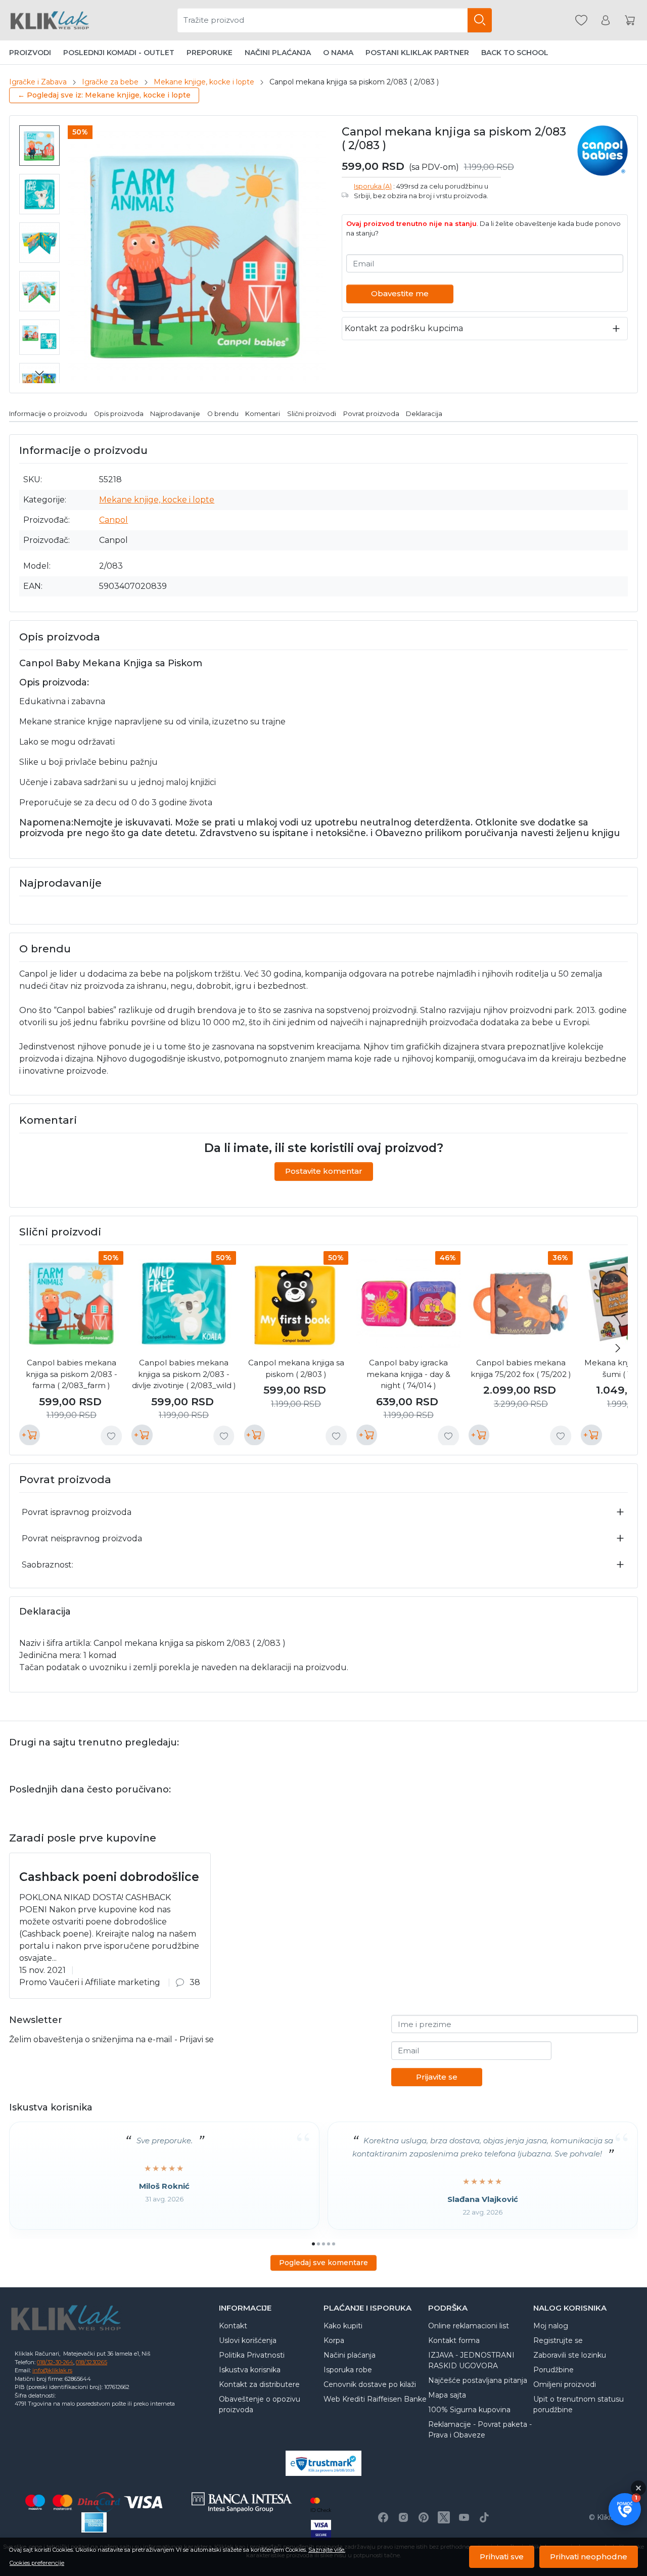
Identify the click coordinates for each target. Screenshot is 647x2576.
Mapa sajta (447, 2395)
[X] (444, 2517)
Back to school (515, 53)
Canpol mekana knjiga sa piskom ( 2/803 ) (296, 1368)
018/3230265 (91, 2362)
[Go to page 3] (323, 2244)
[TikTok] (484, 2517)
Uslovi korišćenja (248, 2340)
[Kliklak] (50, 20)
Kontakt (233, 2326)
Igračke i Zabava (38, 82)
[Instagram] (403, 2517)
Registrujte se (558, 2340)
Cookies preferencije (37, 2563)
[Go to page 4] (329, 2244)
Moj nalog (551, 2326)
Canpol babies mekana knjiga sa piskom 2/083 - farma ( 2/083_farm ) (72, 1374)
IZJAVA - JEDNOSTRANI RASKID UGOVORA (471, 2360)
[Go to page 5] (334, 2244)
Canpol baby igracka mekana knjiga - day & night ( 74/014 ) (408, 1374)
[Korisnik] (606, 20)
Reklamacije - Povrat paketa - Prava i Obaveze (480, 2430)
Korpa (334, 2340)
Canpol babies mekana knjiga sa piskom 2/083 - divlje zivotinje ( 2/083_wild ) (184, 1374)
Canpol (113, 520)
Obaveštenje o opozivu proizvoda (260, 2404)
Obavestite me (400, 293)
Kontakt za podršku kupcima (404, 328)
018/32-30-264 (55, 2362)
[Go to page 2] (318, 2244)
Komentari (263, 414)
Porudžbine (553, 2370)
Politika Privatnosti (252, 2355)
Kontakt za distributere (259, 2384)
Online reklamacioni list (469, 2326)
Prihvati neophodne (589, 2557)
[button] (625, 2509)
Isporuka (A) (373, 186)
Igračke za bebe (110, 82)
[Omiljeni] (581, 20)
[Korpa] (630, 20)
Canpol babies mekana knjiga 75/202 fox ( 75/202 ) (521, 1368)
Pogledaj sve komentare (323, 2263)
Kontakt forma (454, 2340)
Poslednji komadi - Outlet (119, 53)
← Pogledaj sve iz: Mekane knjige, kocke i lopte (104, 95)
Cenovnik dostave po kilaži (370, 2384)
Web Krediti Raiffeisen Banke (375, 2399)
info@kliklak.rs (52, 2370)
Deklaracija (424, 414)
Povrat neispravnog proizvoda (82, 1538)
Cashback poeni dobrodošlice (109, 1877)
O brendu (223, 414)
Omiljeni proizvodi (565, 2384)
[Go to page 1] (313, 2244)
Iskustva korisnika (250, 2370)
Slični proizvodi (312, 414)
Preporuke (210, 53)
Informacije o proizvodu (48, 414)
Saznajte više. (327, 2550)
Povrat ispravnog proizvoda (77, 1512)
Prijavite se (437, 2077)
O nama (338, 53)
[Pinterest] (424, 2517)
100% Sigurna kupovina (469, 2410)
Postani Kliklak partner (417, 53)
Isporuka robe (348, 2370)
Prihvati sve (502, 2557)
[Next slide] (39, 373)
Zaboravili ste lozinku (570, 2355)
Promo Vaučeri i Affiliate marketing (90, 1982)
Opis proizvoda (119, 414)
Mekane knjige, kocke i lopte (204, 82)
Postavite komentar (324, 1171)
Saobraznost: (48, 1565)
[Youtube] (464, 2517)
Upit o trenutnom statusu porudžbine (579, 2404)
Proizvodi (30, 53)
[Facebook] (383, 2517)
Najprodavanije (175, 414)
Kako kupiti (343, 2326)
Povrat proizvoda (371, 414)
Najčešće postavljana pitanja (478, 2380)
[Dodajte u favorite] (111, 1436)
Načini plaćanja (278, 53)
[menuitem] (39, 146)
